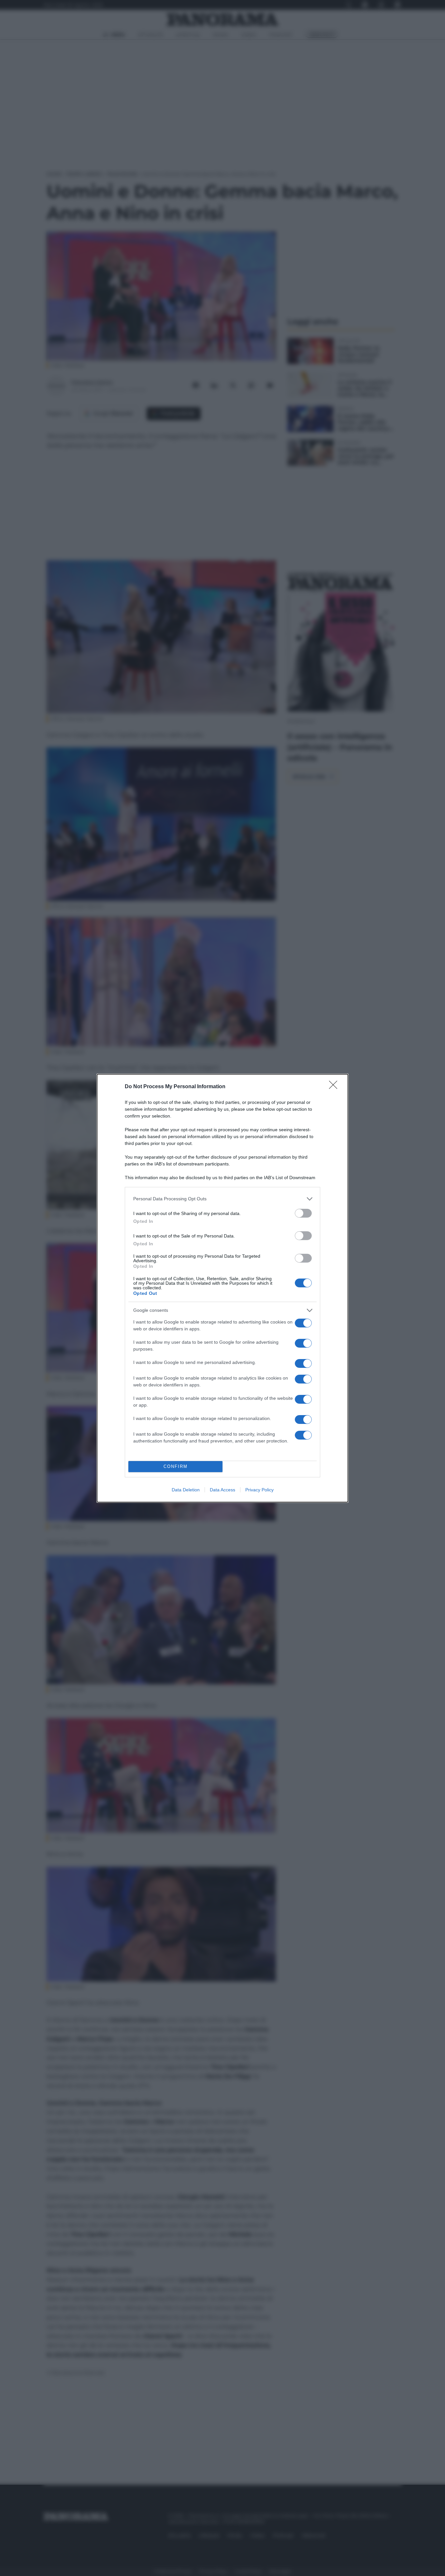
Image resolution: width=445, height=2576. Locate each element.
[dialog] (223, 1288)
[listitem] (223, 1199)
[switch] (303, 1213)
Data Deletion (186, 1490)
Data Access (223, 1490)
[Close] (335, 1087)
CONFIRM (176, 1466)
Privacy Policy (259, 1490)
